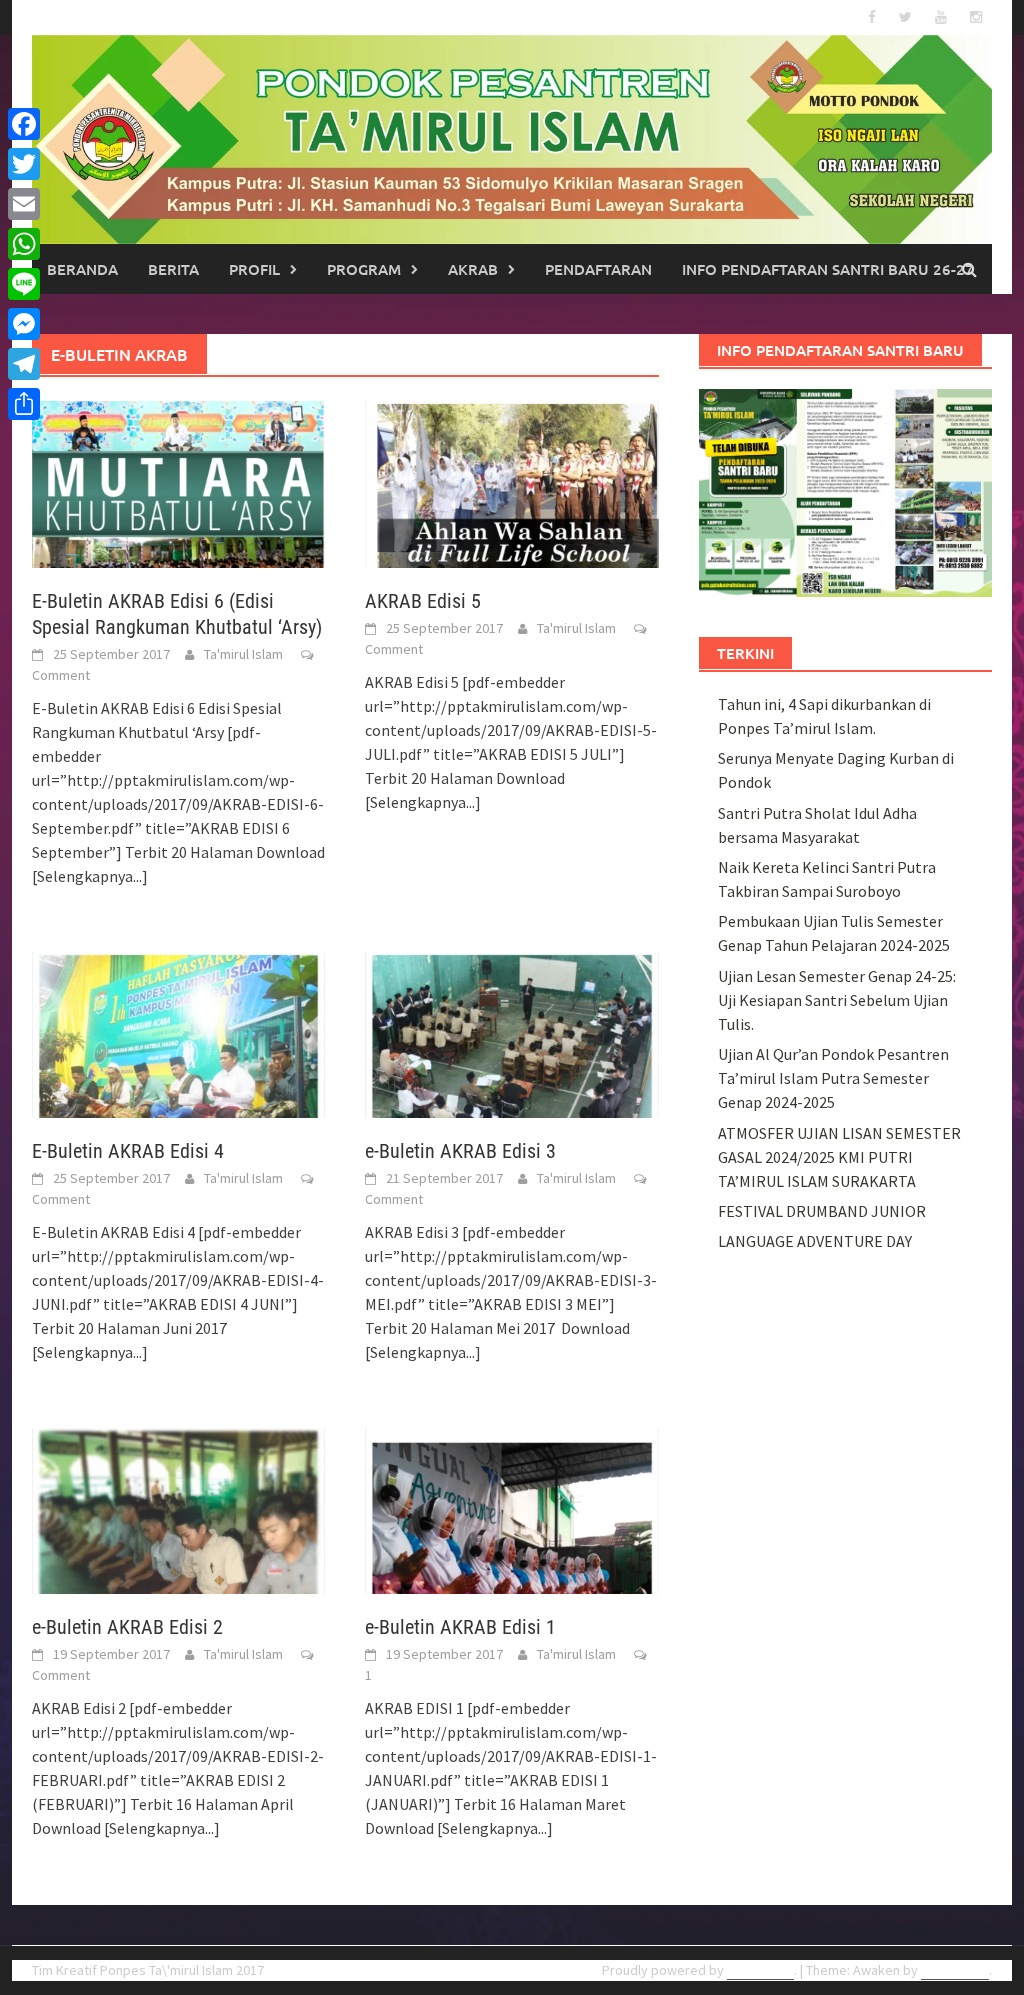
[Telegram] (24, 364)
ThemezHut (955, 1970)
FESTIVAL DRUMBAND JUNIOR (822, 1211)
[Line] (24, 284)
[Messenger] (24, 324)
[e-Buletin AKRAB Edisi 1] (511, 1509)
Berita (173, 269)
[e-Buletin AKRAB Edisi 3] (511, 1033)
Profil (254, 269)
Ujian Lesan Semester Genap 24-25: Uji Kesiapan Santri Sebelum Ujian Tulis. (837, 1000)
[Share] (24, 404)
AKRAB (473, 269)
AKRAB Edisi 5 (423, 601)
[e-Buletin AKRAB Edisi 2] (178, 1509)
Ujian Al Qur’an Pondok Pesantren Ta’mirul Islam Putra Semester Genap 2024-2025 (833, 1078)
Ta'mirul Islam (243, 654)
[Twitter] (24, 164)
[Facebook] (24, 124)
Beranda (82, 269)
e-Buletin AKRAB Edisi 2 (127, 1627)
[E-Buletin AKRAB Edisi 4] (178, 1033)
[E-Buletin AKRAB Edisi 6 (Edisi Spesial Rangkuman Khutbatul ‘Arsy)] (178, 482)
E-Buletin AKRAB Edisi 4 (128, 1151)
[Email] (24, 204)
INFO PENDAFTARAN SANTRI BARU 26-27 (828, 269)
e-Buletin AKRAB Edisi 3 (460, 1151)
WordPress (760, 1970)
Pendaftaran (598, 269)
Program (364, 269)
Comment (61, 675)
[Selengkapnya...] (90, 876)
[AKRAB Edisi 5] (511, 482)
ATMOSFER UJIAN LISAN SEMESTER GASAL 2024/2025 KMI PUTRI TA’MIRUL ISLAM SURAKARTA (839, 1157)
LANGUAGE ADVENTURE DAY (815, 1241)
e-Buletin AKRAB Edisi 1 (460, 1627)
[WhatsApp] (24, 244)
